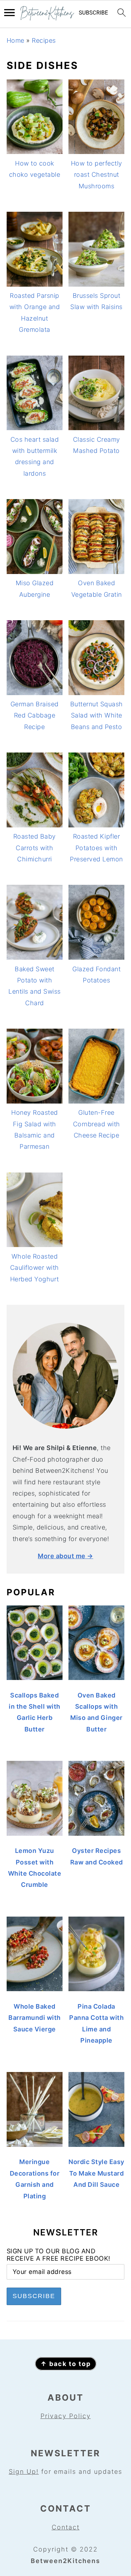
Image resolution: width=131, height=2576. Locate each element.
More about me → (65, 1556)
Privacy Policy (66, 2416)
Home (16, 40)
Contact (66, 2527)
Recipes (44, 40)
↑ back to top (66, 2364)
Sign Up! (24, 2472)
